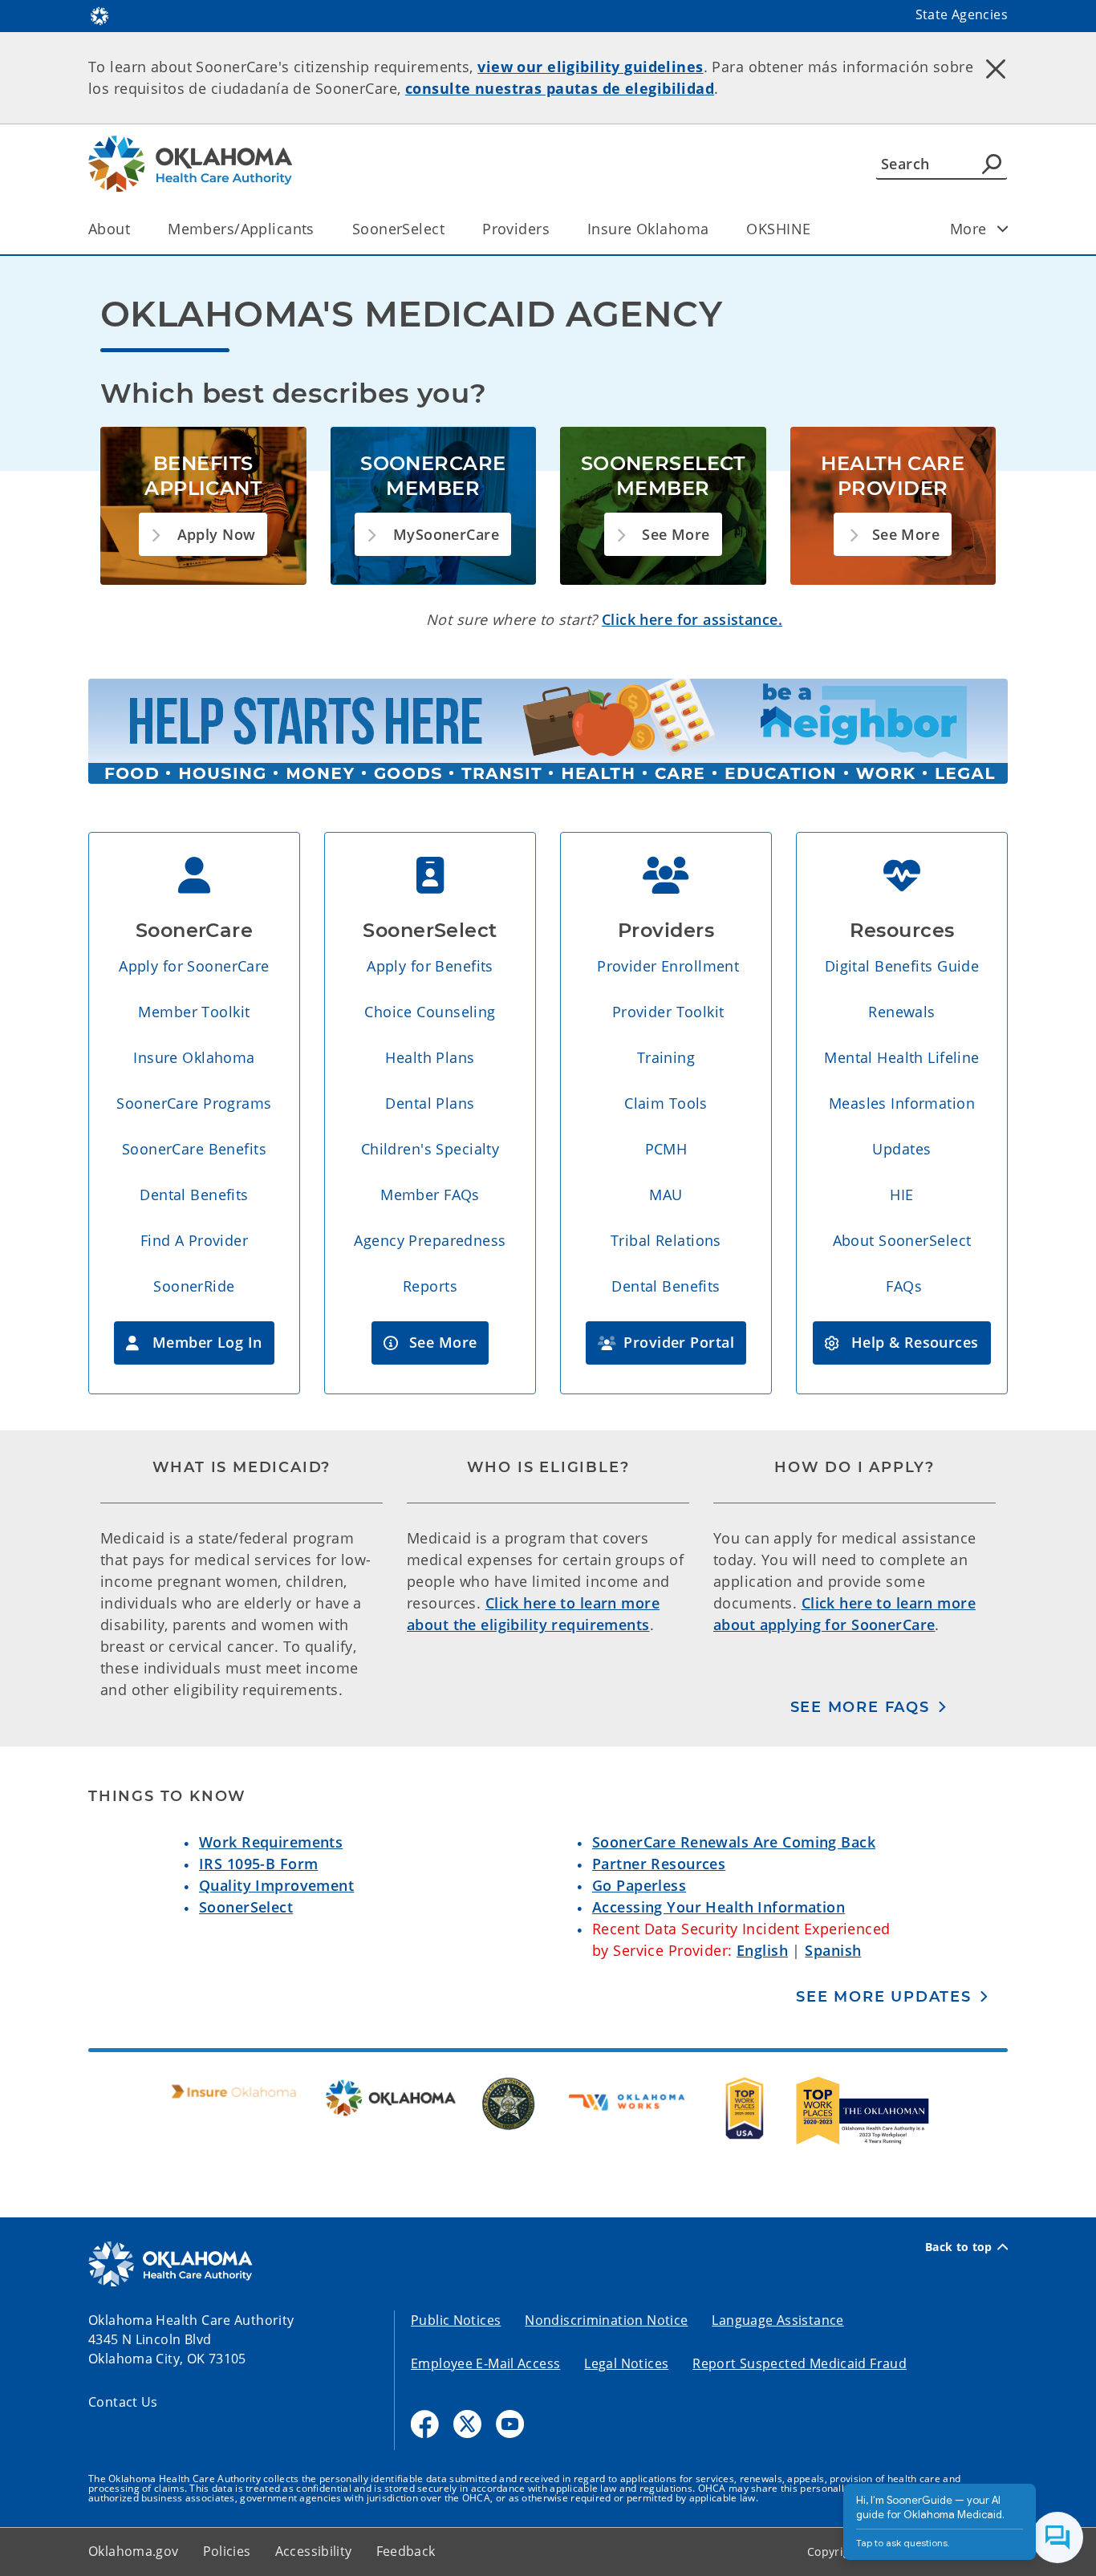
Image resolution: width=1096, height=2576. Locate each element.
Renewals (901, 1012)
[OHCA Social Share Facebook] (425, 2424)
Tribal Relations (666, 1240)
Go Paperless (639, 1885)
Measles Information (902, 1103)
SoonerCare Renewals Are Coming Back (734, 1842)
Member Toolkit (194, 1012)
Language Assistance (777, 2320)
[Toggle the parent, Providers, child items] (555, 229)
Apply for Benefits (430, 966)
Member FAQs (430, 1195)
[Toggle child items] (1003, 229)
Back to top (959, 2247)
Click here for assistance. (692, 619)
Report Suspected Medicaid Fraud (800, 2363)
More (968, 229)
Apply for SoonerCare (194, 966)
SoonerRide (194, 1286)
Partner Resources (659, 1864)
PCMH (666, 1149)
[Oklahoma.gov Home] (99, 14)
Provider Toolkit (668, 1012)
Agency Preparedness (430, 1240)
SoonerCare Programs (194, 1103)
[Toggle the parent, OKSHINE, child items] (816, 229)
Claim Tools (666, 1103)
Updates (901, 1149)
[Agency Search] (992, 164)
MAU (666, 1195)
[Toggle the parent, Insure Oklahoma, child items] (714, 229)
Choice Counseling (430, 1012)
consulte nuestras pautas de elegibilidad (560, 88)
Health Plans (430, 1057)
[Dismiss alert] (996, 68)
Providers (516, 229)
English (762, 1950)
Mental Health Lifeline (901, 1057)
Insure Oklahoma (648, 229)
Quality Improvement (276, 1885)
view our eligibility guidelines (590, 67)
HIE (901, 1195)
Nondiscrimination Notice (606, 2320)
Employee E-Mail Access (485, 2363)
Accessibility (314, 2551)
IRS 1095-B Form (258, 1864)
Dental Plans (430, 1103)
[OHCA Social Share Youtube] (510, 2424)
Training (666, 1057)
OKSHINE (778, 229)
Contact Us (123, 2402)
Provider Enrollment (668, 966)
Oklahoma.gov (134, 2551)
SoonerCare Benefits (194, 1149)
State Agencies (962, 14)
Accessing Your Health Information (718, 1907)
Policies (227, 2551)
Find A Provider (194, 1240)
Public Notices (456, 2320)
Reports (430, 1286)
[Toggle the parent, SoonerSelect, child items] (450, 229)
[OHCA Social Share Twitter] (467, 2424)
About (109, 229)
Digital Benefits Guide (902, 966)
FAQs (904, 1286)
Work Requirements (271, 1842)
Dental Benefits (194, 1195)
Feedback (406, 2551)
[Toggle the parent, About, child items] (135, 229)
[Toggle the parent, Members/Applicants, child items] (320, 229)
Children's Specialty (430, 1149)
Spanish (833, 1950)
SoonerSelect (398, 229)
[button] (203, 535)
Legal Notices (626, 2363)
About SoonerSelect (902, 1240)
